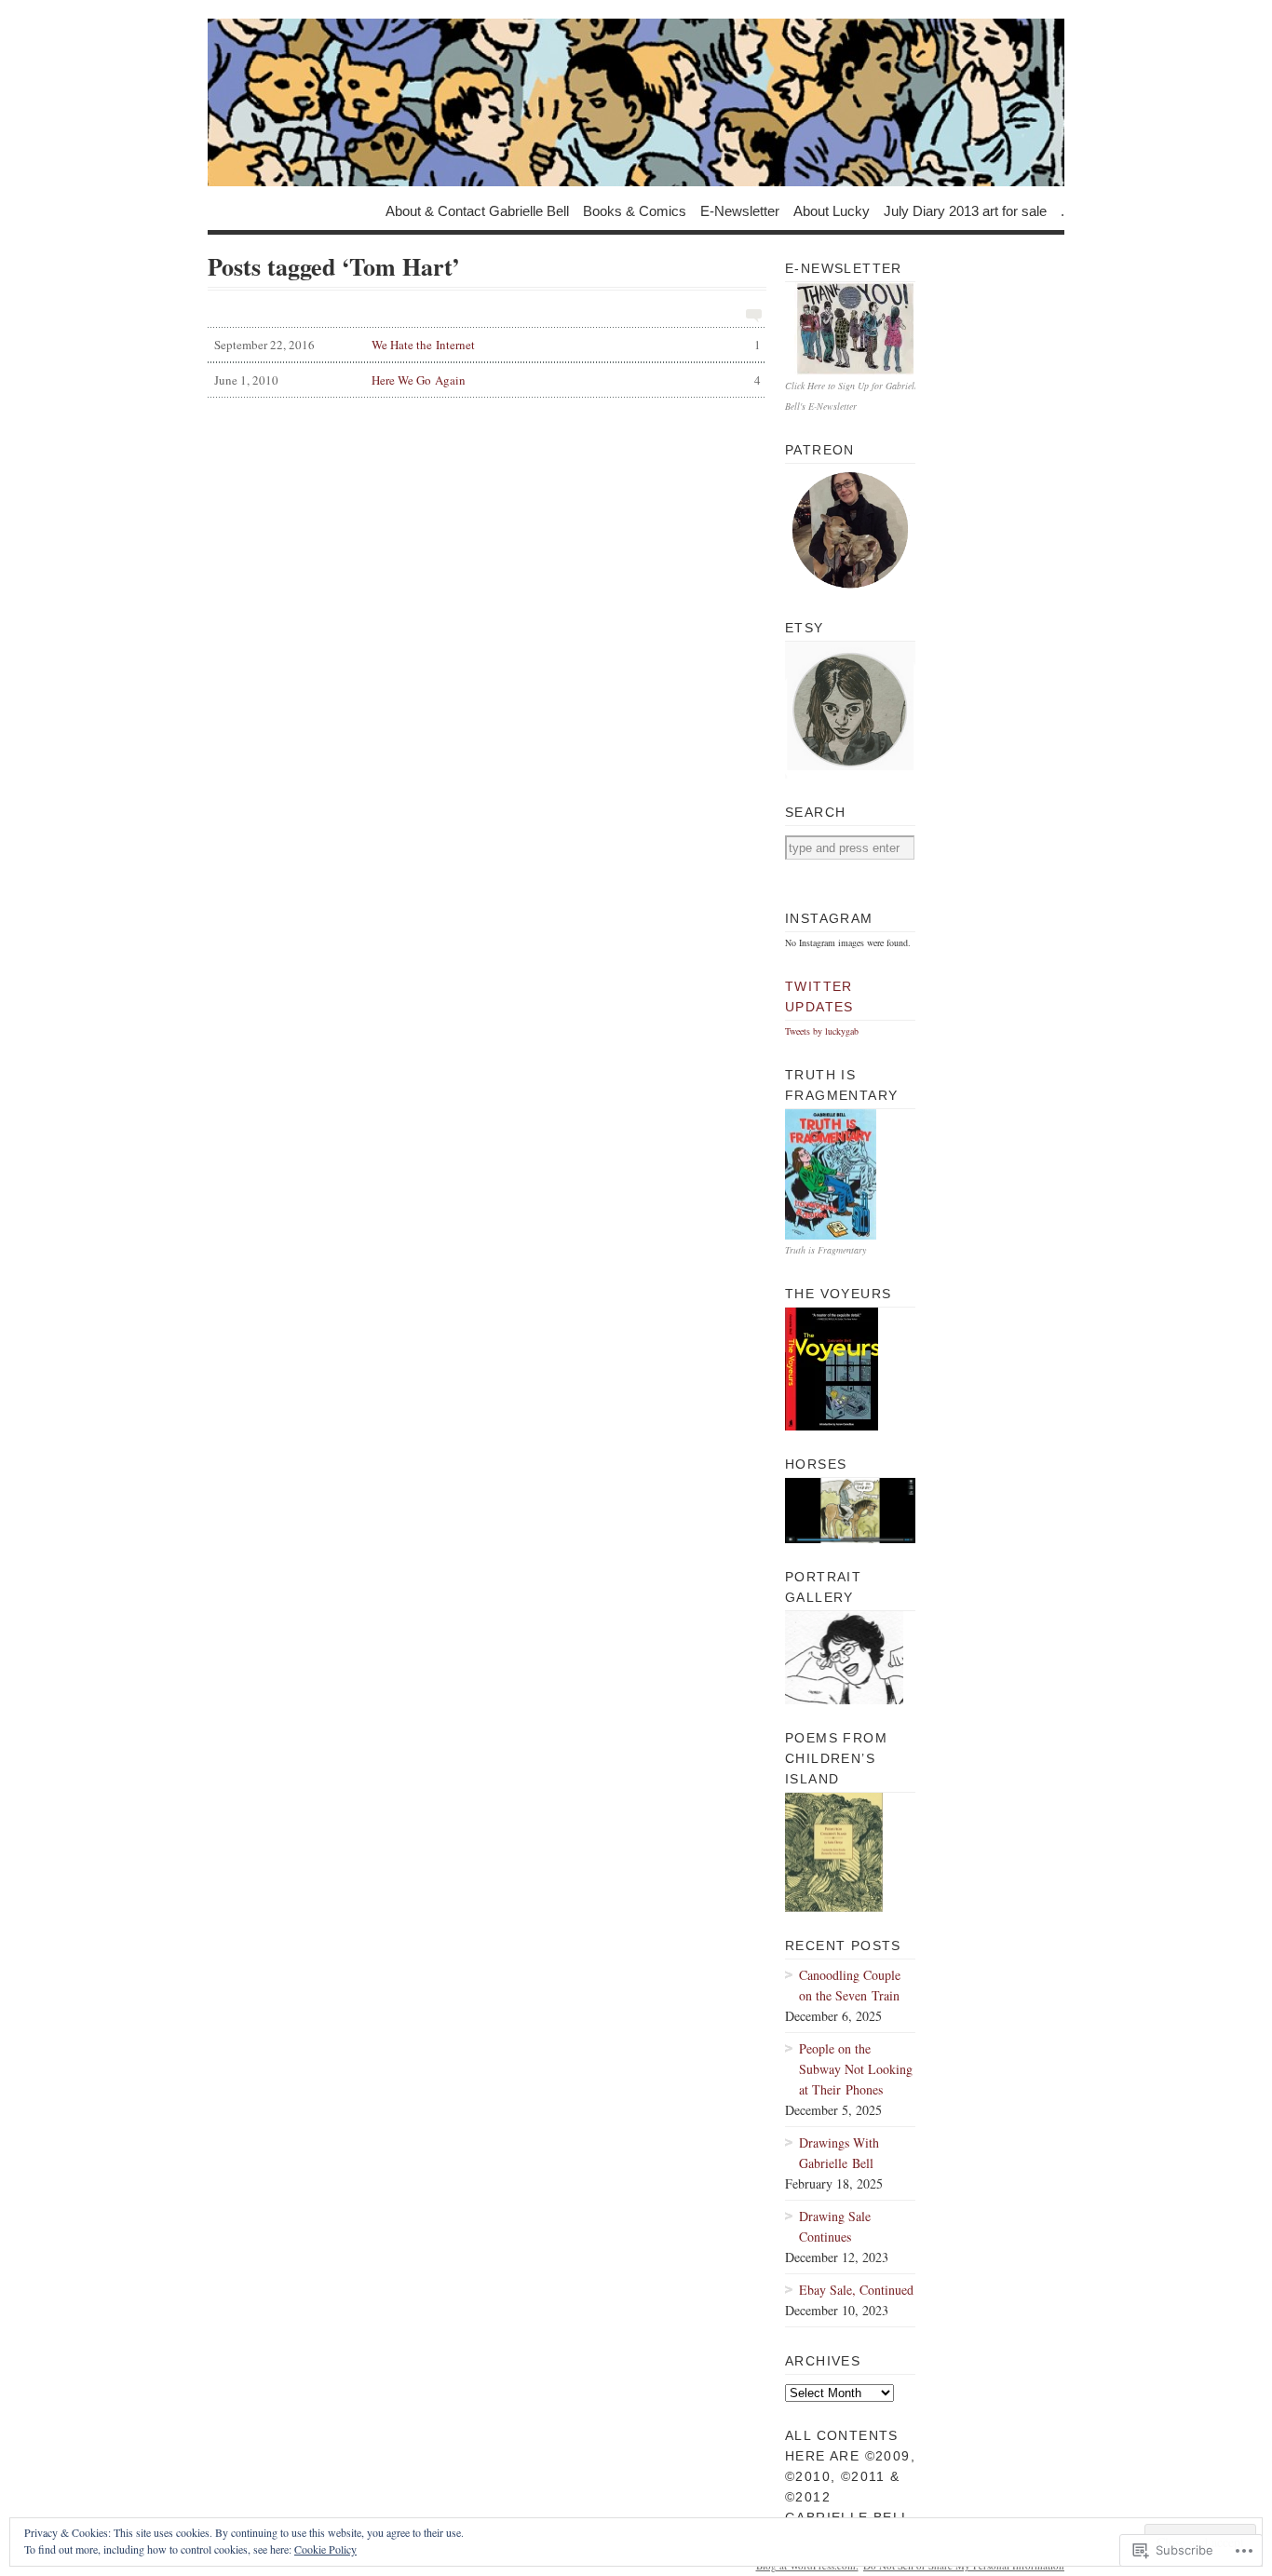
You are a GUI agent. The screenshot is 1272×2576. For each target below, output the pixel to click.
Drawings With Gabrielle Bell (839, 2153)
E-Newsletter (740, 210)
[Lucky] (636, 102)
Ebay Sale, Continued (856, 2290)
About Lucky (832, 210)
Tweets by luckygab (822, 1031)
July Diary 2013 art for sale (965, 210)
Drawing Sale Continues (835, 2226)
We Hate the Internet (487, 345)
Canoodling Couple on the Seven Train (850, 1985)
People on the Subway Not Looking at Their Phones (856, 2069)
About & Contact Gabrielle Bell (477, 210)
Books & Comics (635, 210)
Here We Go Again (487, 380)
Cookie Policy (325, 2549)
